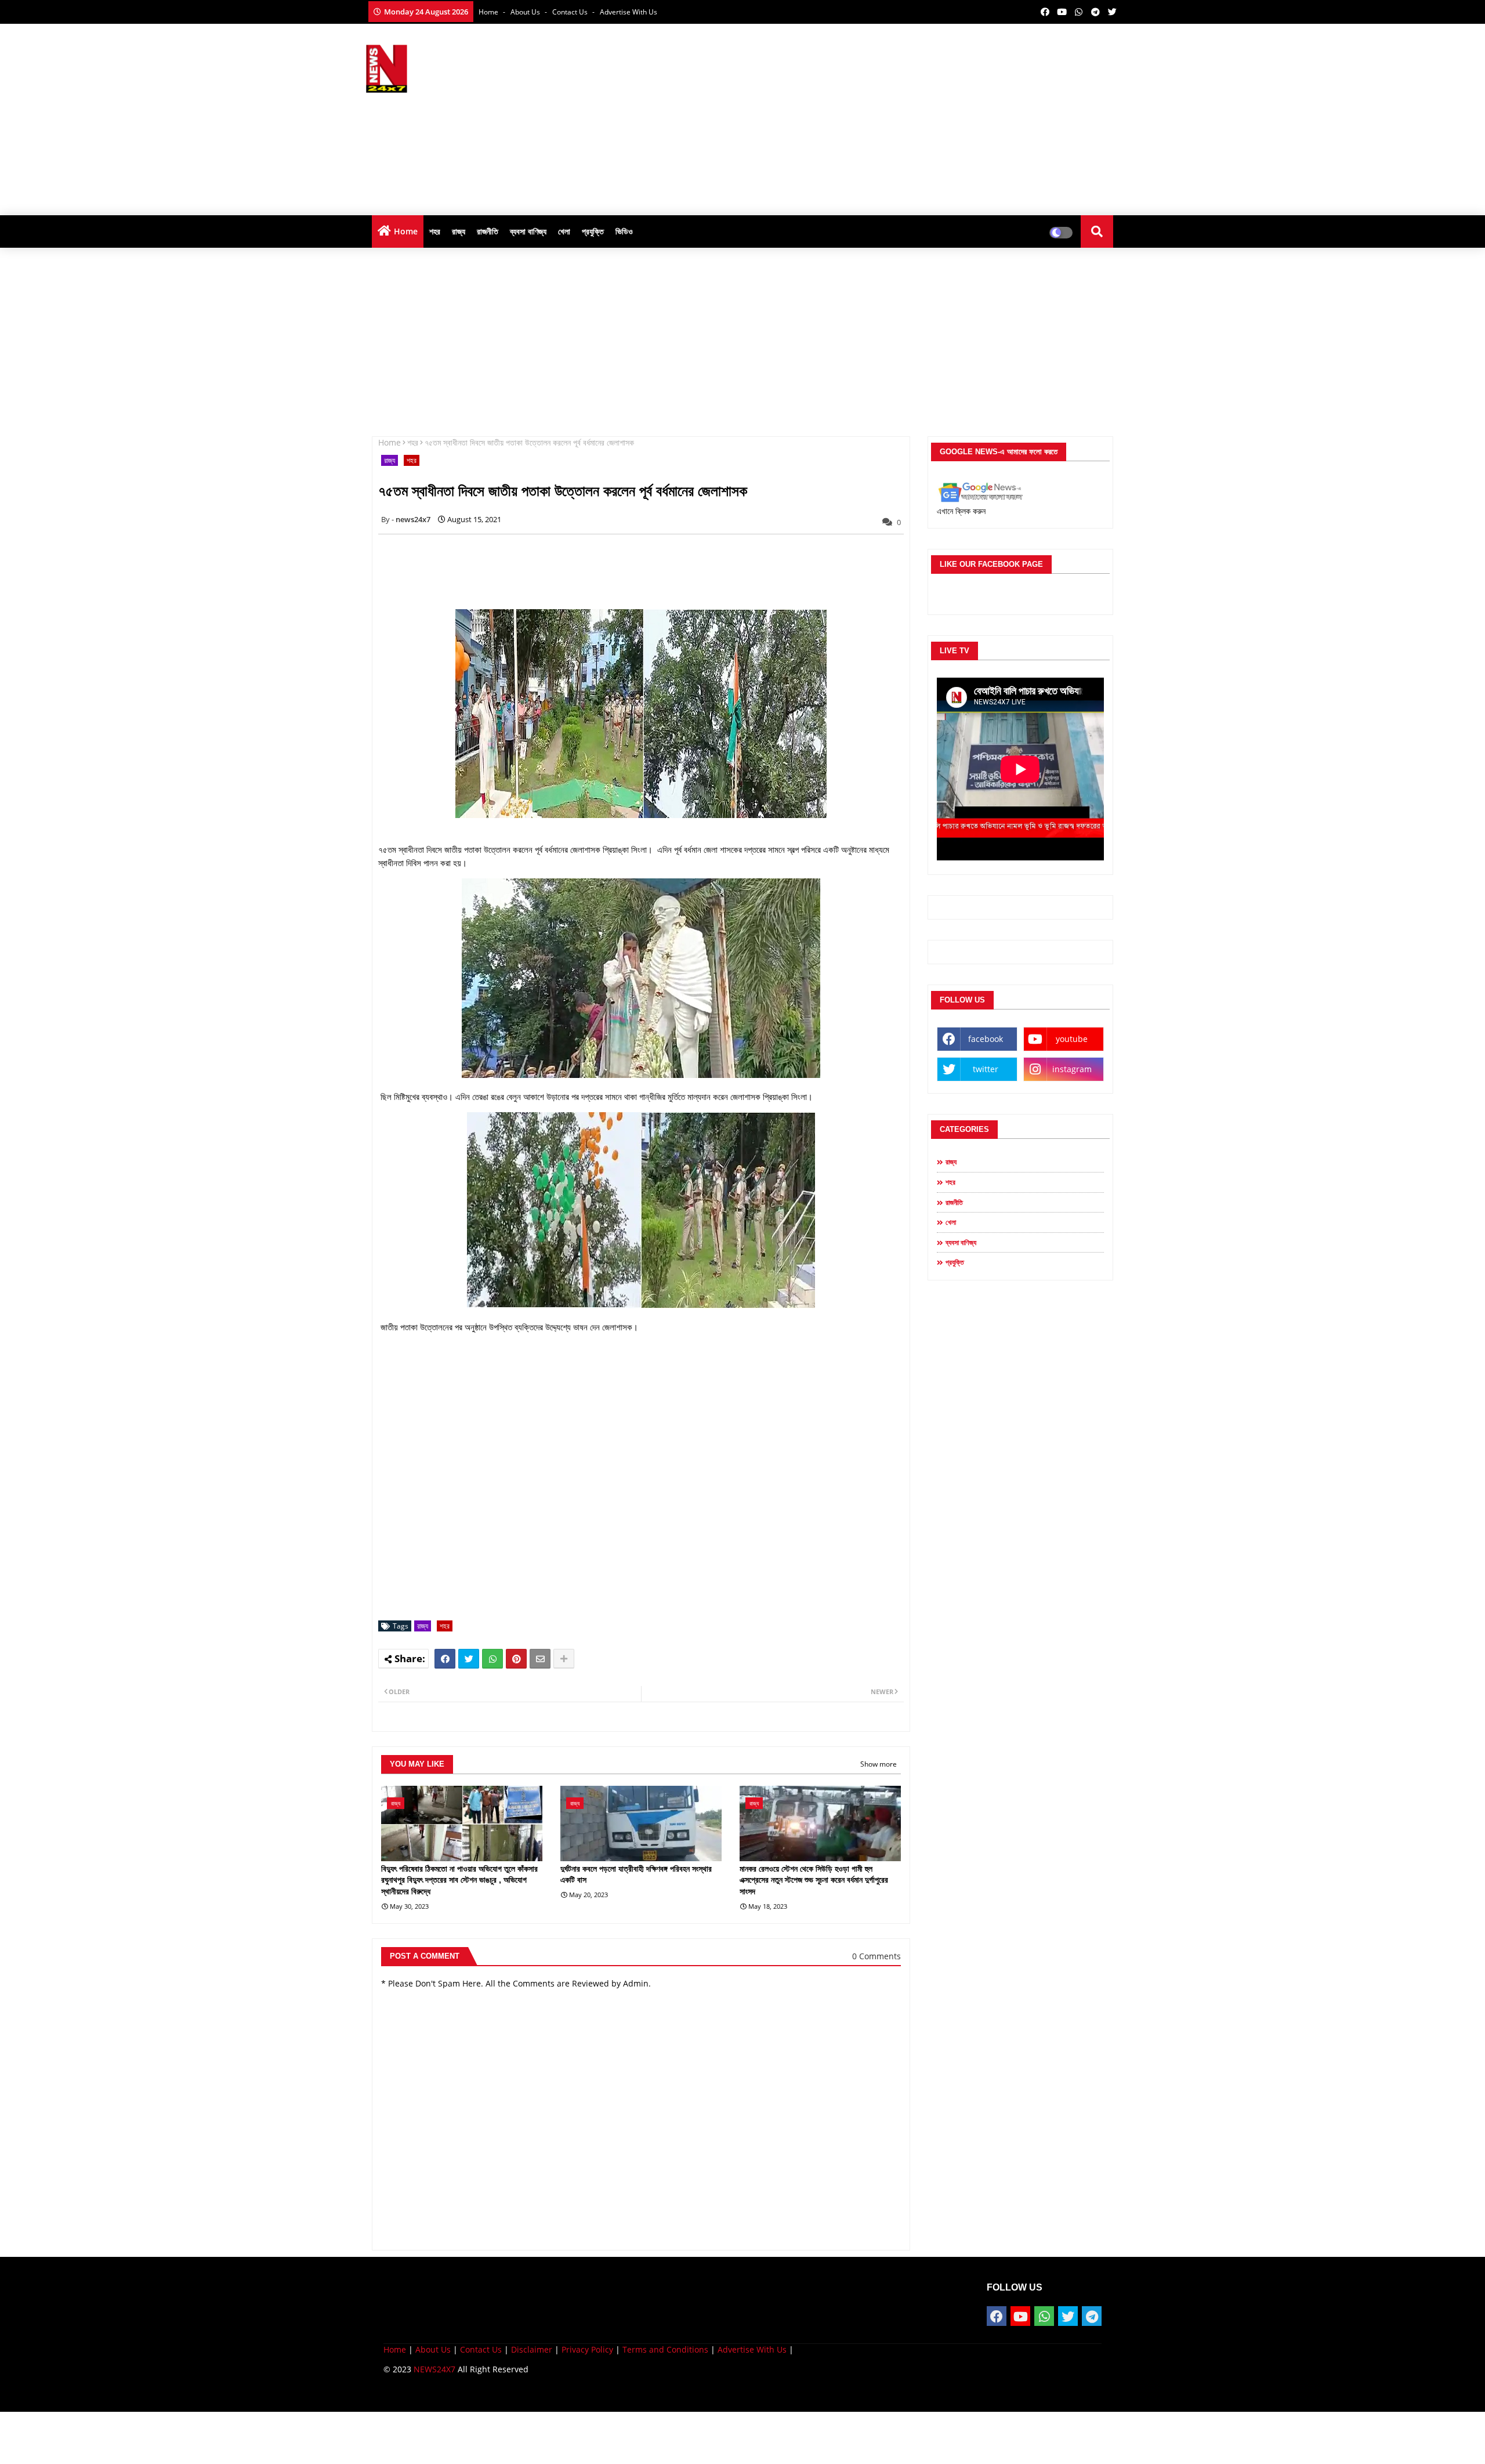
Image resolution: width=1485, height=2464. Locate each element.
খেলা (564, 231)
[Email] (540, 1659)
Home (489, 12)
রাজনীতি (488, 231)
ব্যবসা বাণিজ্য (528, 231)
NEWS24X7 (434, 2369)
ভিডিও (624, 231)
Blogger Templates (466, 2394)
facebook (986, 1039)
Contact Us (481, 2349)
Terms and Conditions (665, 2349)
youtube (1072, 1039)
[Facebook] (445, 1659)
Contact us (571, 12)
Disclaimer (532, 2349)
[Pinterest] (516, 1659)
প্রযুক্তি (593, 231)
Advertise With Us (629, 12)
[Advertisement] (908, 117)
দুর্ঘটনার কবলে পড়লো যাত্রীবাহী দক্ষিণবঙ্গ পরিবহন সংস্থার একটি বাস (636, 1875)
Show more (879, 1764)
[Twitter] (469, 1659)
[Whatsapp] (492, 1659)
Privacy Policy (587, 2349)
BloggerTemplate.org (610, 2394)
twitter (986, 1069)
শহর (435, 231)
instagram (1072, 1069)
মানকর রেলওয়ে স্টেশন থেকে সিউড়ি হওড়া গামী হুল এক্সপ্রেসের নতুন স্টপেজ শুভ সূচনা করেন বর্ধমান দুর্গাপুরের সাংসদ (814, 1880)
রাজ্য (459, 231)
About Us (526, 12)
